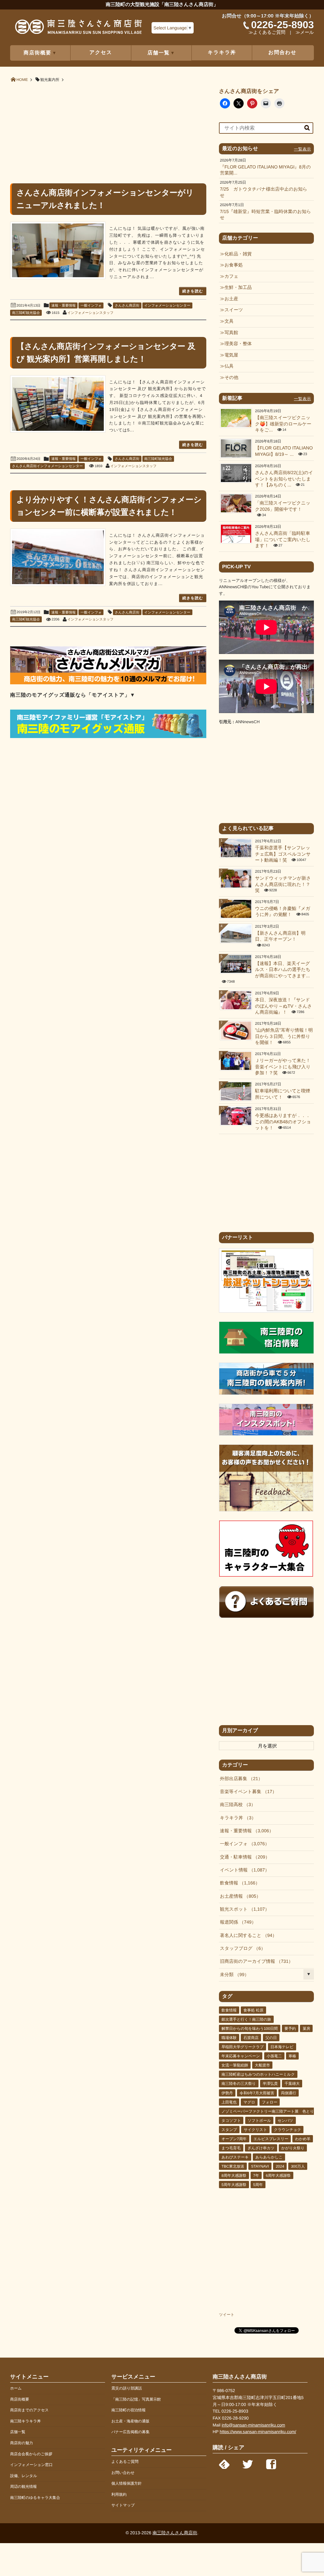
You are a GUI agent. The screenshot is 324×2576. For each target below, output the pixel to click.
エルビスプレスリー (271, 2139)
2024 (280, 2166)
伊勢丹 (227, 2093)
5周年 (258, 2185)
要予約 (290, 2029)
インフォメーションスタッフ (90, 313)
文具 (229, 321)
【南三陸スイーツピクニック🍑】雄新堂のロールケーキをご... (283, 424)
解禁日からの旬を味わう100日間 (250, 2029)
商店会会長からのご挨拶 (31, 2454)
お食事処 (234, 265)
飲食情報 (238, 1883)
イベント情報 (242, 1870)
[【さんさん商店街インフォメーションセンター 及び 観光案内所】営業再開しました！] (58, 404)
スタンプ (229, 2130)
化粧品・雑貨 (238, 254)
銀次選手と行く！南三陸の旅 (246, 2019)
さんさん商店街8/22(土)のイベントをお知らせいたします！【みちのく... (284, 479)
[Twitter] (248, 2463)
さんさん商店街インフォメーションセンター (47, 466)
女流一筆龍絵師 (235, 2065)
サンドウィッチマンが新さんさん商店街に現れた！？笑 (283, 885)
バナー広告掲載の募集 (131, 2432)
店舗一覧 (18, 2432)
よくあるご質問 (125, 2462)
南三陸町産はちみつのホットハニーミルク (258, 2074)
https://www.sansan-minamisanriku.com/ (258, 2432)
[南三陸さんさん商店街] (78, 29)
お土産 (231, 299)
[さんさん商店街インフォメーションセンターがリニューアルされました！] (58, 250)
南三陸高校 (235, 1805)
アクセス (101, 53)
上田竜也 (229, 2102)
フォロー (270, 2102)
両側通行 (289, 2093)
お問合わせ (282, 53)
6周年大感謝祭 (278, 2176)
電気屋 (231, 355)
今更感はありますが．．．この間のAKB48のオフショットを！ (283, 1122)
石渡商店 (251, 2038)
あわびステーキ (235, 2157)
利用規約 (119, 2494)
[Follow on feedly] (224, 2463)
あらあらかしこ (269, 2157)
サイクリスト (255, 2130)
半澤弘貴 (270, 2084)
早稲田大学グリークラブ (243, 2047)
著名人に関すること (246, 1936)
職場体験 (229, 2038)
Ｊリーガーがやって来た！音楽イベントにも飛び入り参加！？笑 (283, 1067)
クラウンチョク (288, 2130)
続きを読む (193, 291)
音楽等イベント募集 (246, 1792)
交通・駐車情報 (243, 1857)
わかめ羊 (303, 2139)
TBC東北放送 (233, 2166)
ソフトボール (259, 2121)
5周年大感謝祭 (234, 2185)
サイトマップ (123, 2505)
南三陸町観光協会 (26, 313)
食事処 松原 (253, 2010)
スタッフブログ (240, 1949)
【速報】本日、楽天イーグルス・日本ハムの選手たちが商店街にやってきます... (283, 970)
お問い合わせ (123, 2473)
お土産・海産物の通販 (131, 2421)
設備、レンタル (24, 2476)
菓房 (306, 2029)
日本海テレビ (282, 2047)
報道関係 (236, 1922)
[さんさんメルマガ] (108, 683)
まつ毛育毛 (231, 2148)
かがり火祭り (293, 2148)
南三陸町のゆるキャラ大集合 (35, 2498)
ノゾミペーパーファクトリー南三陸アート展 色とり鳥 (270, 2111)
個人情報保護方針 (127, 2483)
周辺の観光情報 (23, 2487)
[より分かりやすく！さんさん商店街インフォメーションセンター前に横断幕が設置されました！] (58, 557)
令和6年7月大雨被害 (257, 2093)
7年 (256, 2176)
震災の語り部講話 (127, 2388)
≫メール (305, 33)
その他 (231, 378)
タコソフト (231, 2121)
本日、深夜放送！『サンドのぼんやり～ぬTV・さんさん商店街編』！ (283, 1006)
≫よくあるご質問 (267, 33)
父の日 (271, 2038)
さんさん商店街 (127, 306)
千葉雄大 (292, 2084)
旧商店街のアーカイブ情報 (254, 1962)
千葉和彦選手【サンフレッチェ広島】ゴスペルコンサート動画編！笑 (283, 854)
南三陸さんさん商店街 (175, 2533)
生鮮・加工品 (238, 288)
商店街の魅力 (22, 2443)
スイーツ (234, 310)
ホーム (16, 2388)
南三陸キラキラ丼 (25, 2421)
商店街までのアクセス (29, 2410)
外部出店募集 (239, 1779)
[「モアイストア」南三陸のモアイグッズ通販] (108, 737)
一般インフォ (91, 306)
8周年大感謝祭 (234, 2176)
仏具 (229, 366)
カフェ (231, 277)
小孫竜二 (274, 2056)
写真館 (231, 333)
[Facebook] (271, 2463)
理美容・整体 (238, 344)
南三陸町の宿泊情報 (128, 2410)
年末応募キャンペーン (241, 2056)
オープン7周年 (234, 2139)
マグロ (249, 2102)
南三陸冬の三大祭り (239, 2084)
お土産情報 (238, 1896)
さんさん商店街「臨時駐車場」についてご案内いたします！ (283, 540)
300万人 (298, 2166)
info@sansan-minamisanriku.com (253, 2425)
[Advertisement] (108, 132)
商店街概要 (20, 2399)
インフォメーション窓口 (31, 2465)
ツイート (227, 2315)
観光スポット (242, 1909)
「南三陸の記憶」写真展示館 (136, 2399)
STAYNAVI (260, 2166)
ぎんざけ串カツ (261, 2148)
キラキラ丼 (222, 53)
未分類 (232, 1975)
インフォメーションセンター (167, 306)
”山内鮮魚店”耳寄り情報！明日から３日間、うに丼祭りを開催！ (284, 1037)
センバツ (286, 2121)
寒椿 (292, 2056)
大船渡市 (262, 2065)
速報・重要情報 (63, 306)
